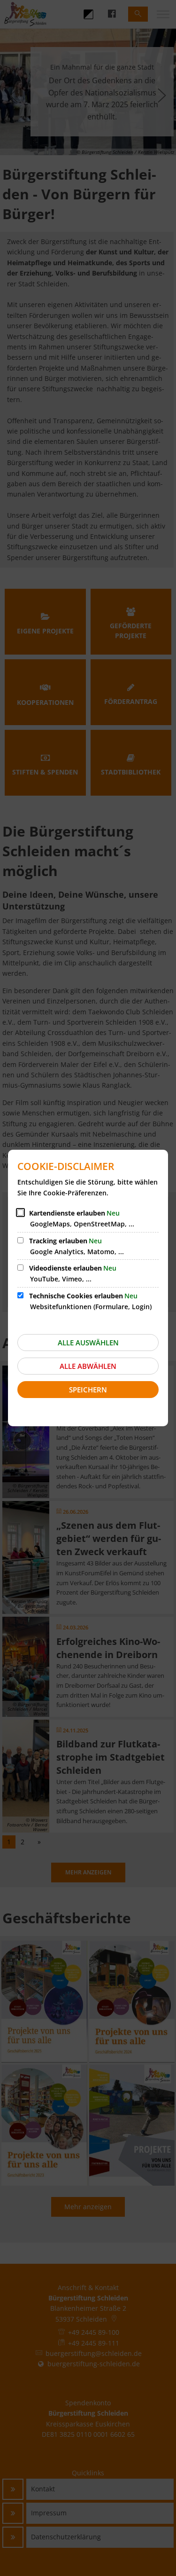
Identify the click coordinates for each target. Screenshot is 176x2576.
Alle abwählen (88, 1366)
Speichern (88, 1390)
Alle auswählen (88, 1343)
